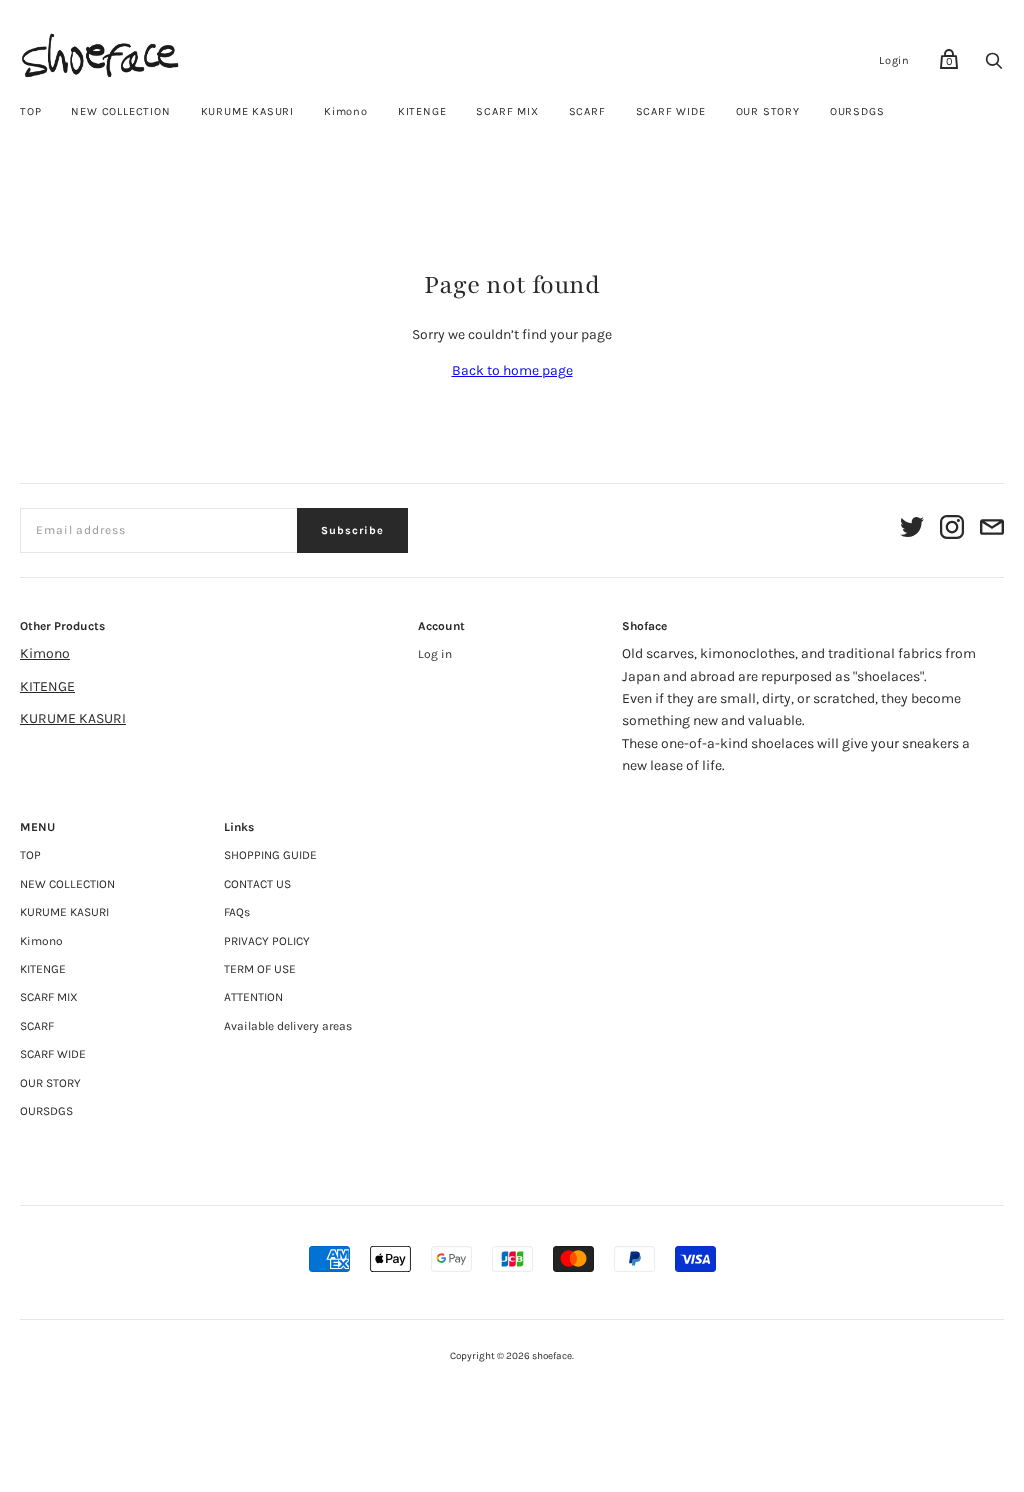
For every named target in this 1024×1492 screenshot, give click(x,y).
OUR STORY (768, 111)
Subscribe (352, 530)
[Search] (994, 66)
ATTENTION (253, 997)
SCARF (587, 111)
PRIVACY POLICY (267, 941)
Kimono (346, 111)
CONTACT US (257, 884)
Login (894, 60)
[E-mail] (992, 530)
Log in (435, 654)
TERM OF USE (260, 969)
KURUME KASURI (247, 111)
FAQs (237, 912)
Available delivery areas (288, 1026)
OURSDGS (857, 111)
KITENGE (422, 111)
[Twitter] (912, 530)
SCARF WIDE (671, 111)
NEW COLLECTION (120, 111)
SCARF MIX (507, 111)
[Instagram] (952, 530)
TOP (30, 111)
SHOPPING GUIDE (270, 855)
